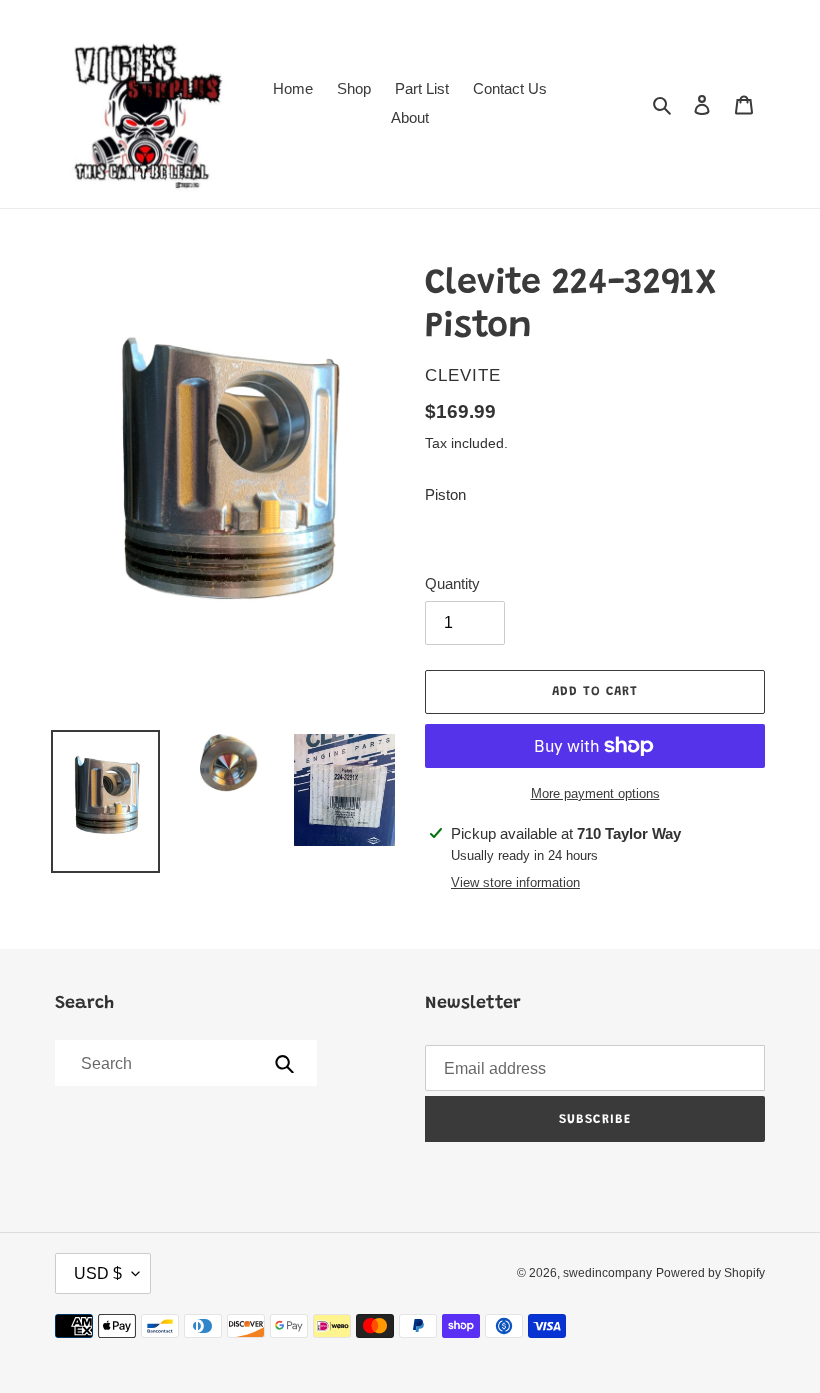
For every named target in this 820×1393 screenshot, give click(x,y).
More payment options (595, 793)
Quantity (452, 583)
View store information (515, 882)
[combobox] (184, 1063)
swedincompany (607, 1273)
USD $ (98, 1273)
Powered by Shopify (710, 1273)
